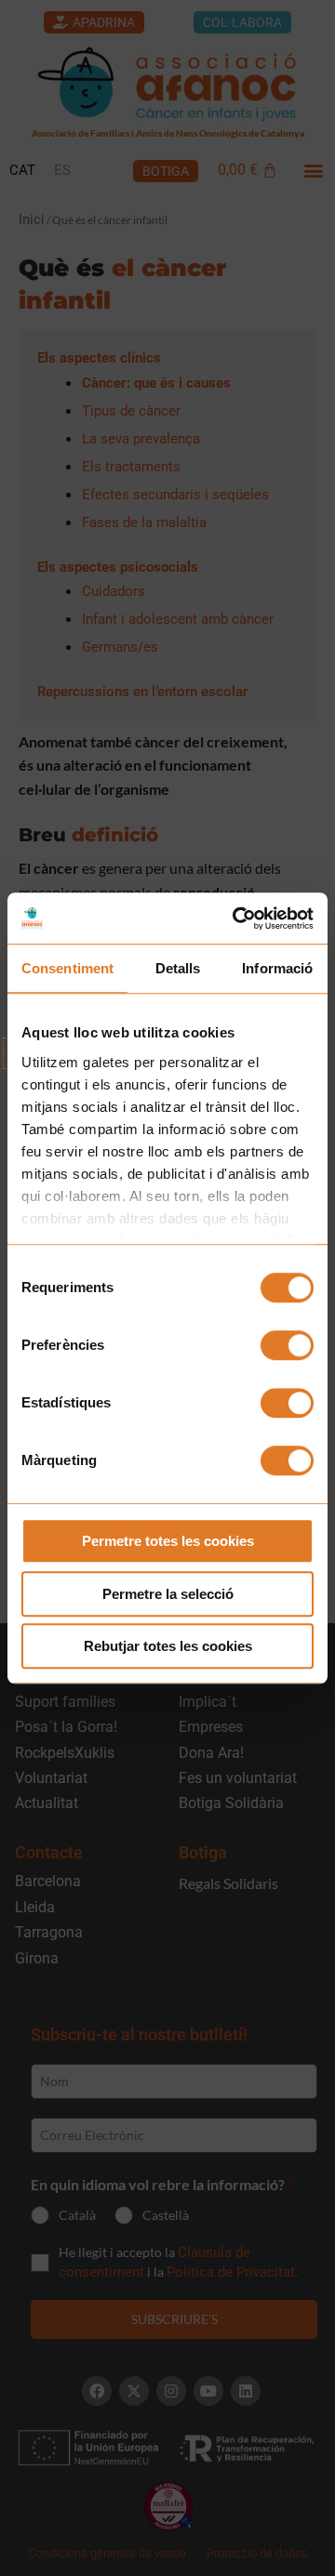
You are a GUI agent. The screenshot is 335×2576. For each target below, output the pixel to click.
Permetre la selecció (168, 1594)
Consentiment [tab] (67, 968)
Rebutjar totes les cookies (168, 1646)
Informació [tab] (277, 968)
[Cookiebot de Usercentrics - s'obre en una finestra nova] (236, 918)
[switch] (287, 1345)
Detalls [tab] (178, 968)
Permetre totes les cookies (168, 1541)
